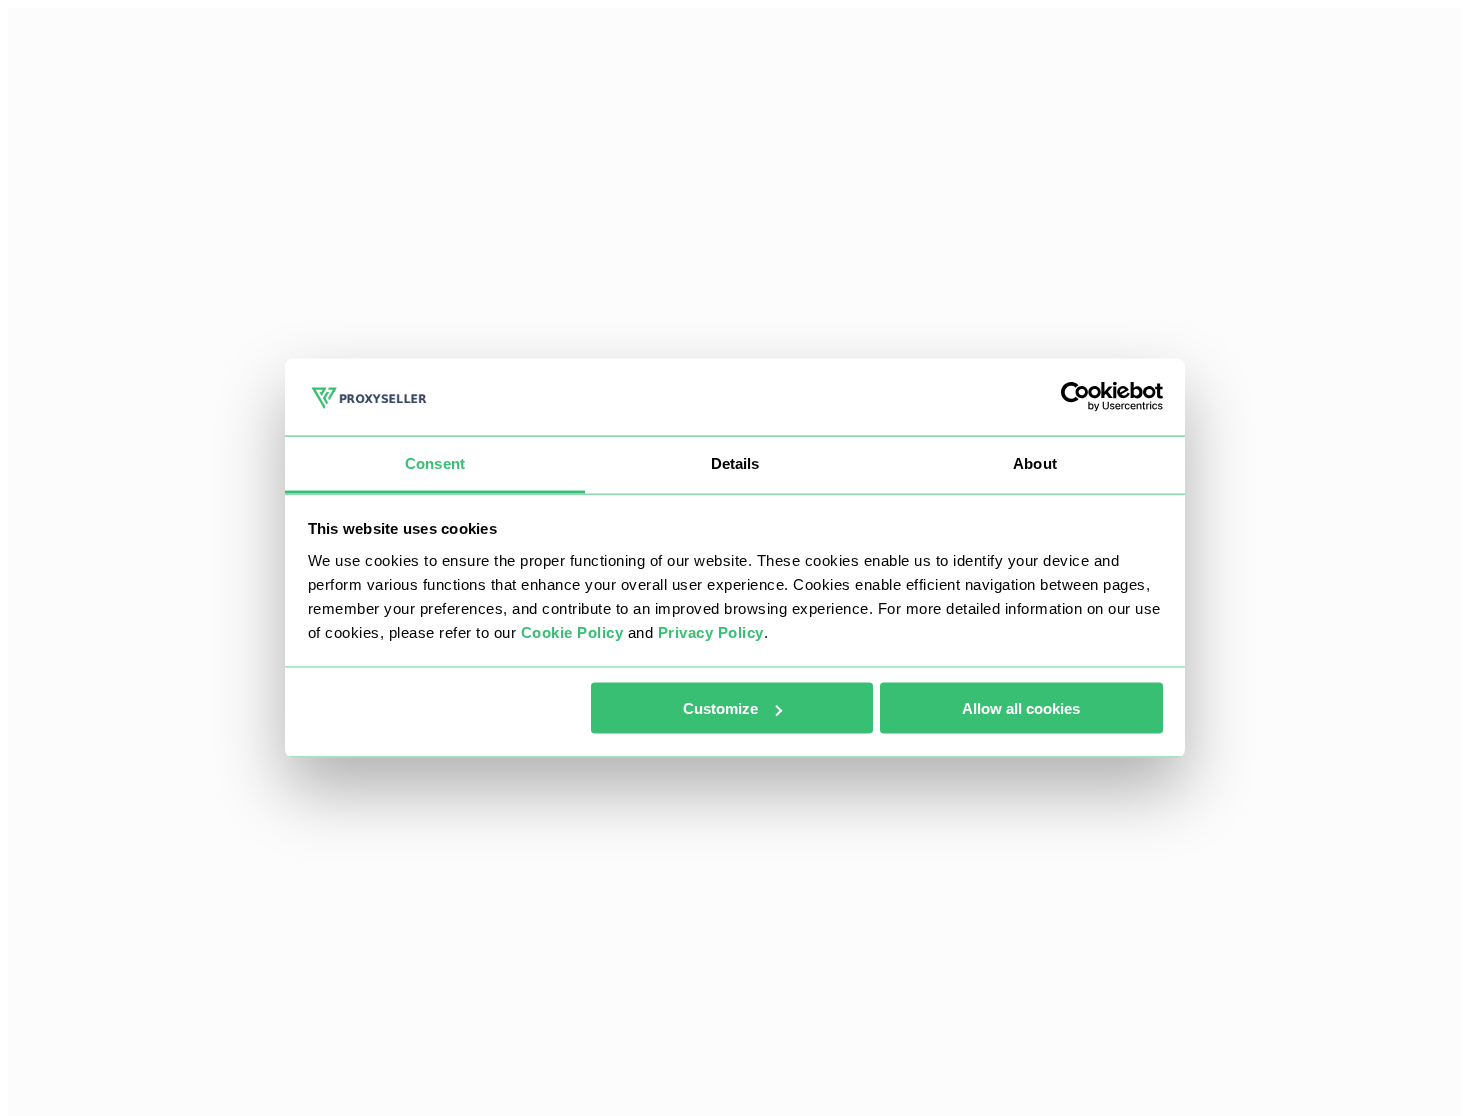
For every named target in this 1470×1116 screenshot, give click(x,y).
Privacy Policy (711, 631)
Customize (720, 708)
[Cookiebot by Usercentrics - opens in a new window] (1075, 397)
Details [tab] (735, 462)
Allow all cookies (1021, 708)
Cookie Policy (572, 631)
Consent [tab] (435, 462)
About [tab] (1035, 462)
